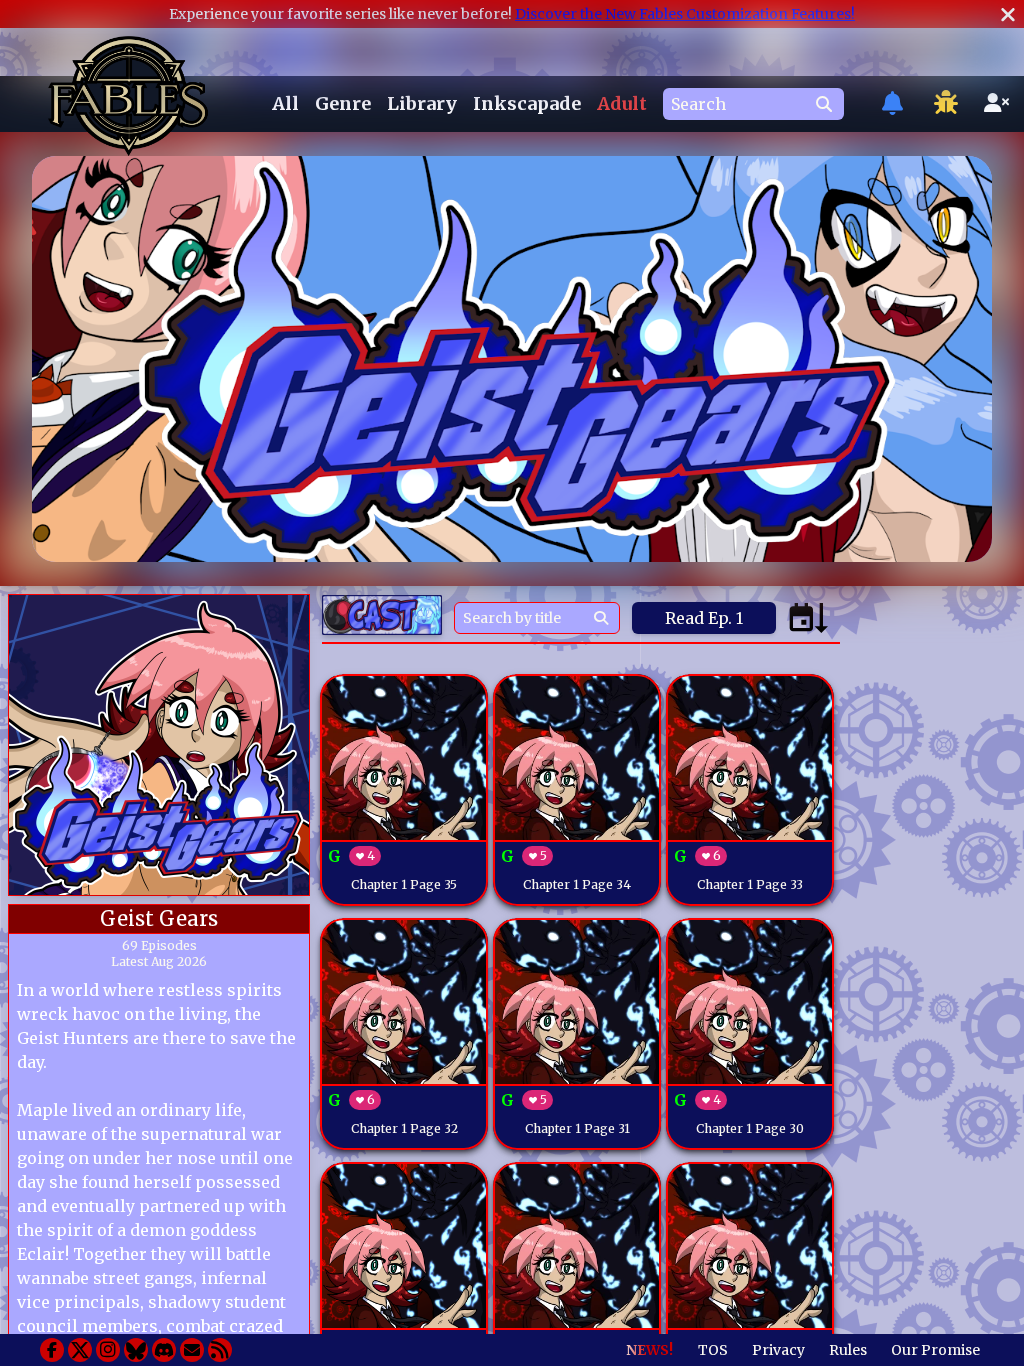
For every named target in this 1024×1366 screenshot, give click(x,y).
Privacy (778, 1350)
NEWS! (649, 1350)
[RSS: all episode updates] (220, 1350)
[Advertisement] (930, 894)
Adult (622, 103)
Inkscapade (527, 103)
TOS (713, 1350)
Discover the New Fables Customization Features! (685, 14)
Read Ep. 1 (704, 618)
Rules (848, 1350)
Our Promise (935, 1350)
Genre (343, 103)
